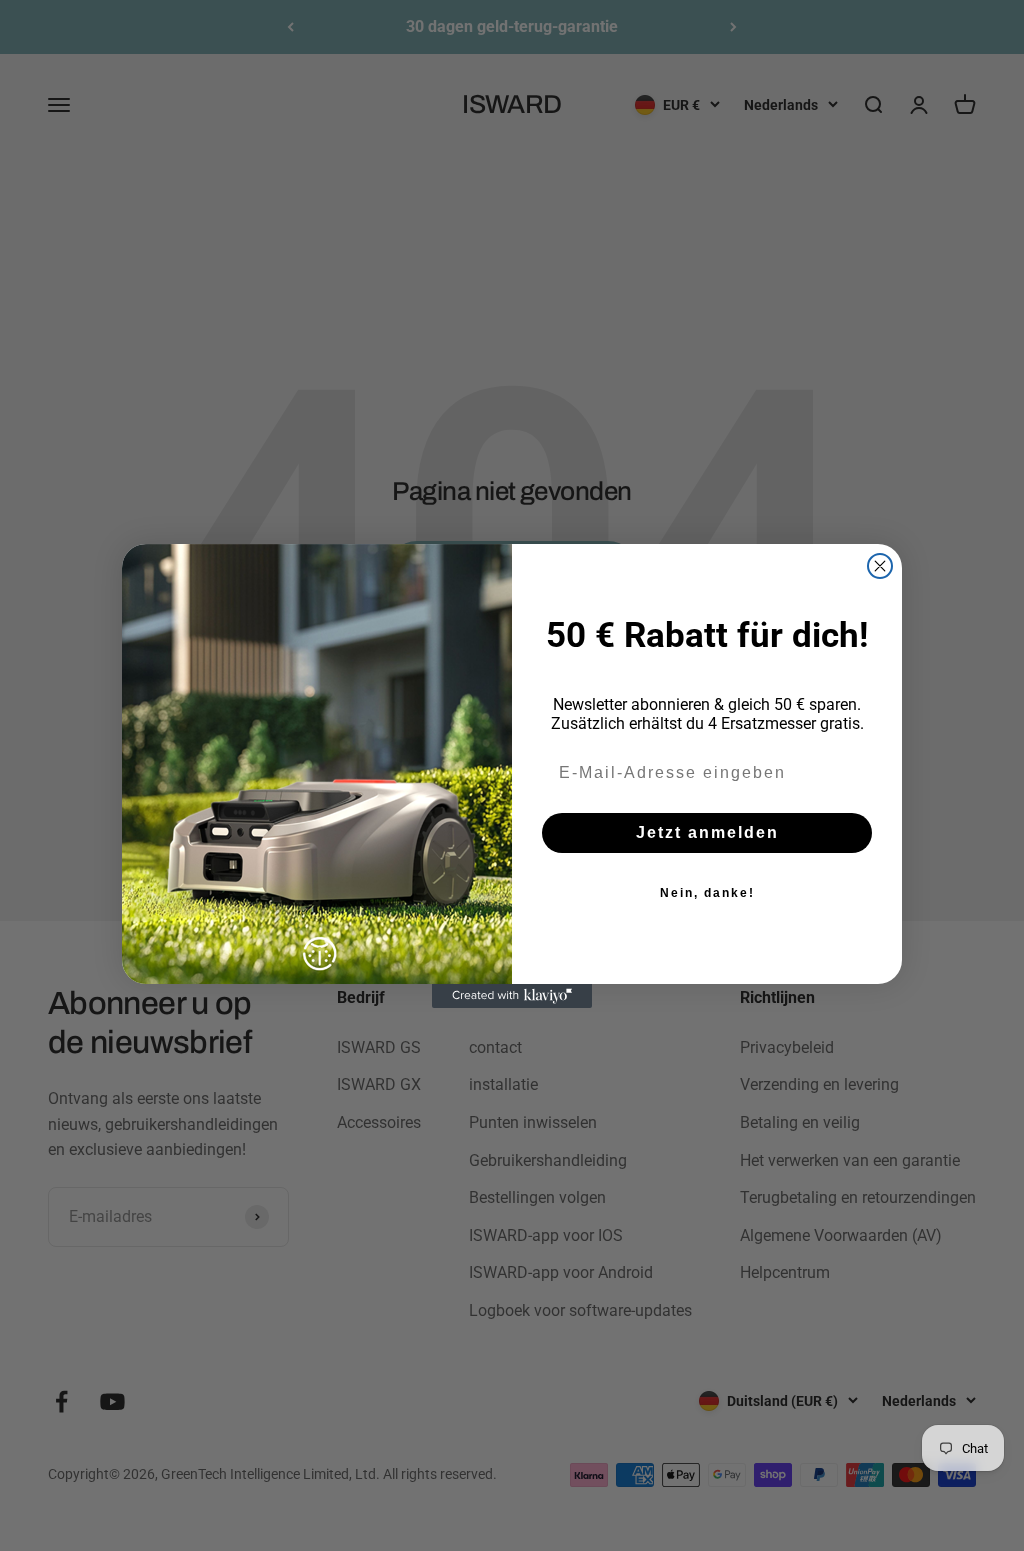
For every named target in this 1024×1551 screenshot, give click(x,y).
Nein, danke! (707, 893)
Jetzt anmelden (707, 832)
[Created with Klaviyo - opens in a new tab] (512, 996)
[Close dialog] (880, 566)
